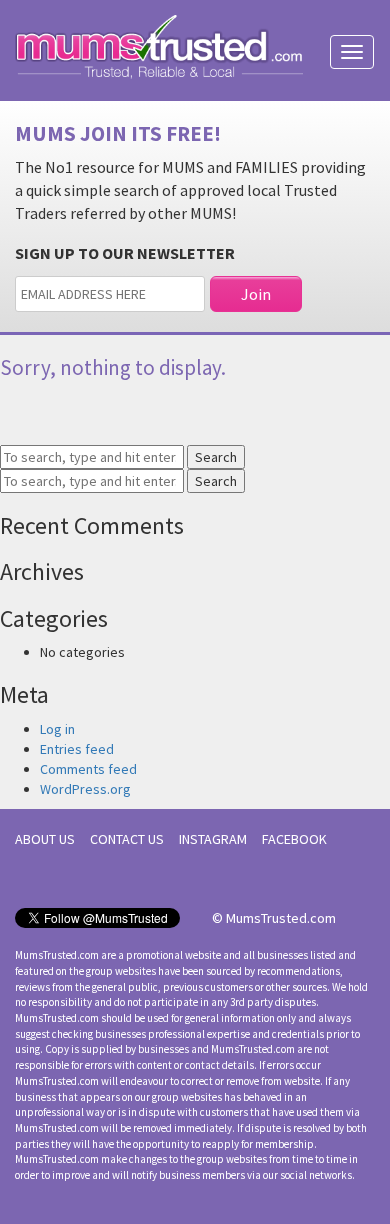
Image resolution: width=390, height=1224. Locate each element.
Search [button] (216, 457)
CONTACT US (127, 839)
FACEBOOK (294, 839)
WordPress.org (85, 789)
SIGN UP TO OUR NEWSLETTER (125, 253)
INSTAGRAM (213, 839)
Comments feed (88, 769)
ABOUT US (45, 839)
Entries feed (77, 749)
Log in (57, 729)
